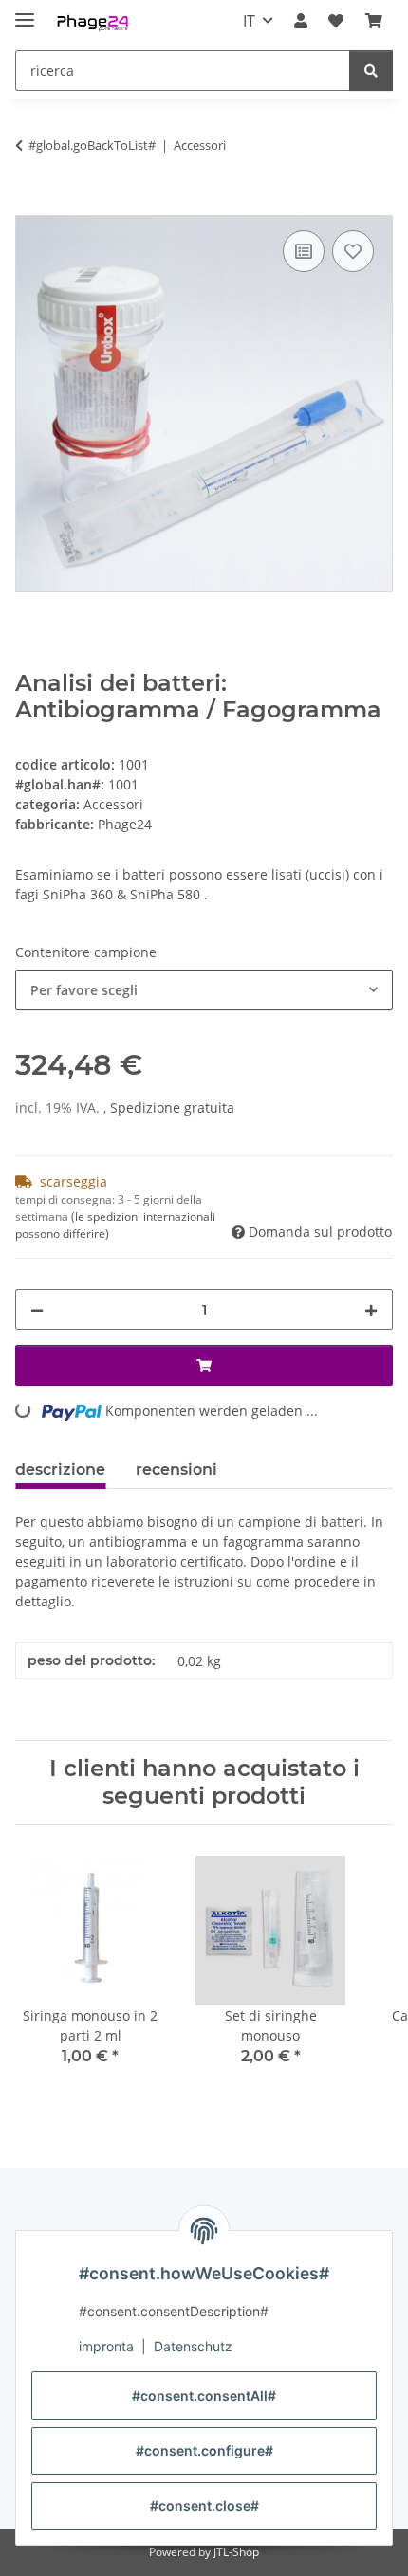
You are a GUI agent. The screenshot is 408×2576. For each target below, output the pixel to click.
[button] (301, 21)
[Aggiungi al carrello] (30, 205)
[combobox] (204, 990)
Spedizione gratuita (172, 1107)
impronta (106, 2346)
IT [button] (249, 21)
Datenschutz (193, 2346)
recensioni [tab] (176, 1469)
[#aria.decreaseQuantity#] (37, 1309)
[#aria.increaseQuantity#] (371, 1309)
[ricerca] (371, 71)
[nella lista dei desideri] (353, 251)
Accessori (113, 804)
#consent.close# (204, 2505)
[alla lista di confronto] (304, 251)
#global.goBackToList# (92, 145)
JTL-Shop (236, 2552)
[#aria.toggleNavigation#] (25, 12)
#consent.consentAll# (204, 2395)
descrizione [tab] (60, 1469)
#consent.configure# (204, 2450)
